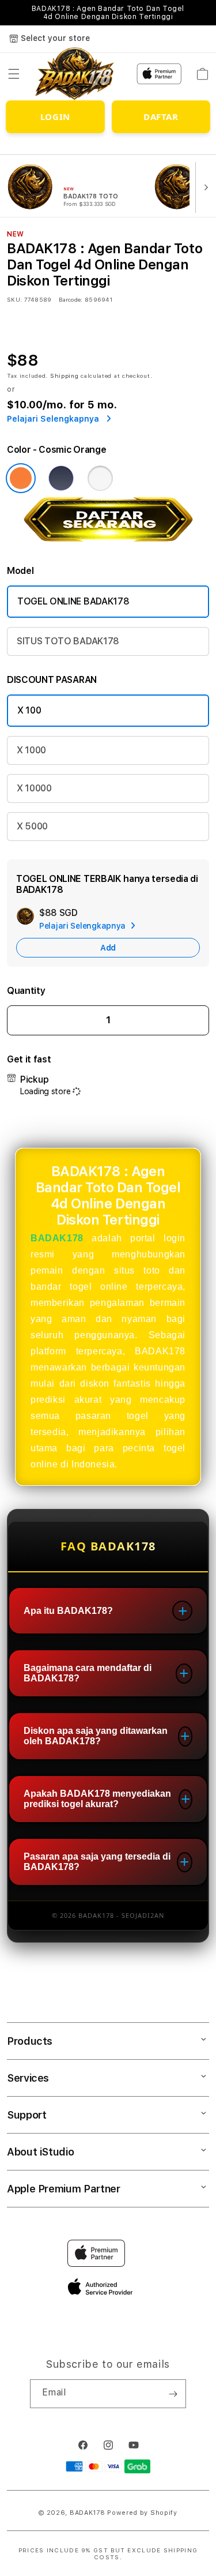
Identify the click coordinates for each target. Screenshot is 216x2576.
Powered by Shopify (142, 2513)
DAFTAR (161, 117)
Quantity (26, 991)
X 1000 (31, 750)
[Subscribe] (173, 2394)
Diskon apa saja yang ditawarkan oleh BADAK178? (96, 1736)
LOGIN (55, 117)
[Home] (75, 74)
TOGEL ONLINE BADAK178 (73, 601)
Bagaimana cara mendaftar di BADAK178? (88, 1673)
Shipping (65, 375)
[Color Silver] (100, 478)
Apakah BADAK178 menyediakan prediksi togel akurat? (97, 1799)
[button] (14, 74)
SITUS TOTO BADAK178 (68, 641)
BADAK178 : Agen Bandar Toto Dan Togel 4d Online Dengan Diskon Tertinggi (108, 13)
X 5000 (32, 826)
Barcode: (71, 299)
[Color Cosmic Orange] (21, 478)
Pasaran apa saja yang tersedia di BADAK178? (97, 1862)
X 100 (29, 710)
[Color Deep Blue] (61, 478)
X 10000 (34, 788)
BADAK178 (57, 1238)
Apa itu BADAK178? (68, 1611)
